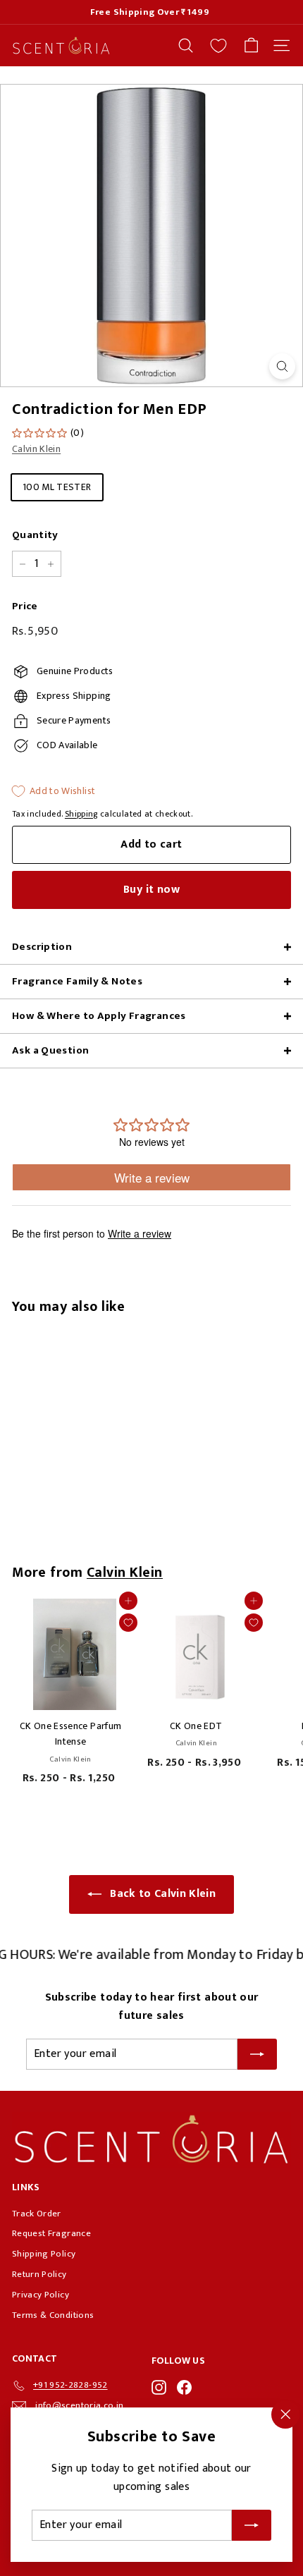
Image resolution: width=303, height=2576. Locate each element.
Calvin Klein (36, 449)
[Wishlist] (218, 46)
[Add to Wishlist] (128, 1623)
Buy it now (151, 890)
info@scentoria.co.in (79, 2405)
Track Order (37, 2214)
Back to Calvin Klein (163, 1894)
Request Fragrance (51, 2233)
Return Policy (39, 2274)
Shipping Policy (44, 2254)
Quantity (35, 535)
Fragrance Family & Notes (77, 981)
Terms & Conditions (53, 2315)
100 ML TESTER (57, 487)
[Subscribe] (252, 2525)
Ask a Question (50, 1050)
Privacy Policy (41, 2295)
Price (25, 606)
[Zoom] (282, 366)
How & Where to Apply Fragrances (99, 1016)
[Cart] (251, 45)
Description (42, 947)
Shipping (81, 814)
